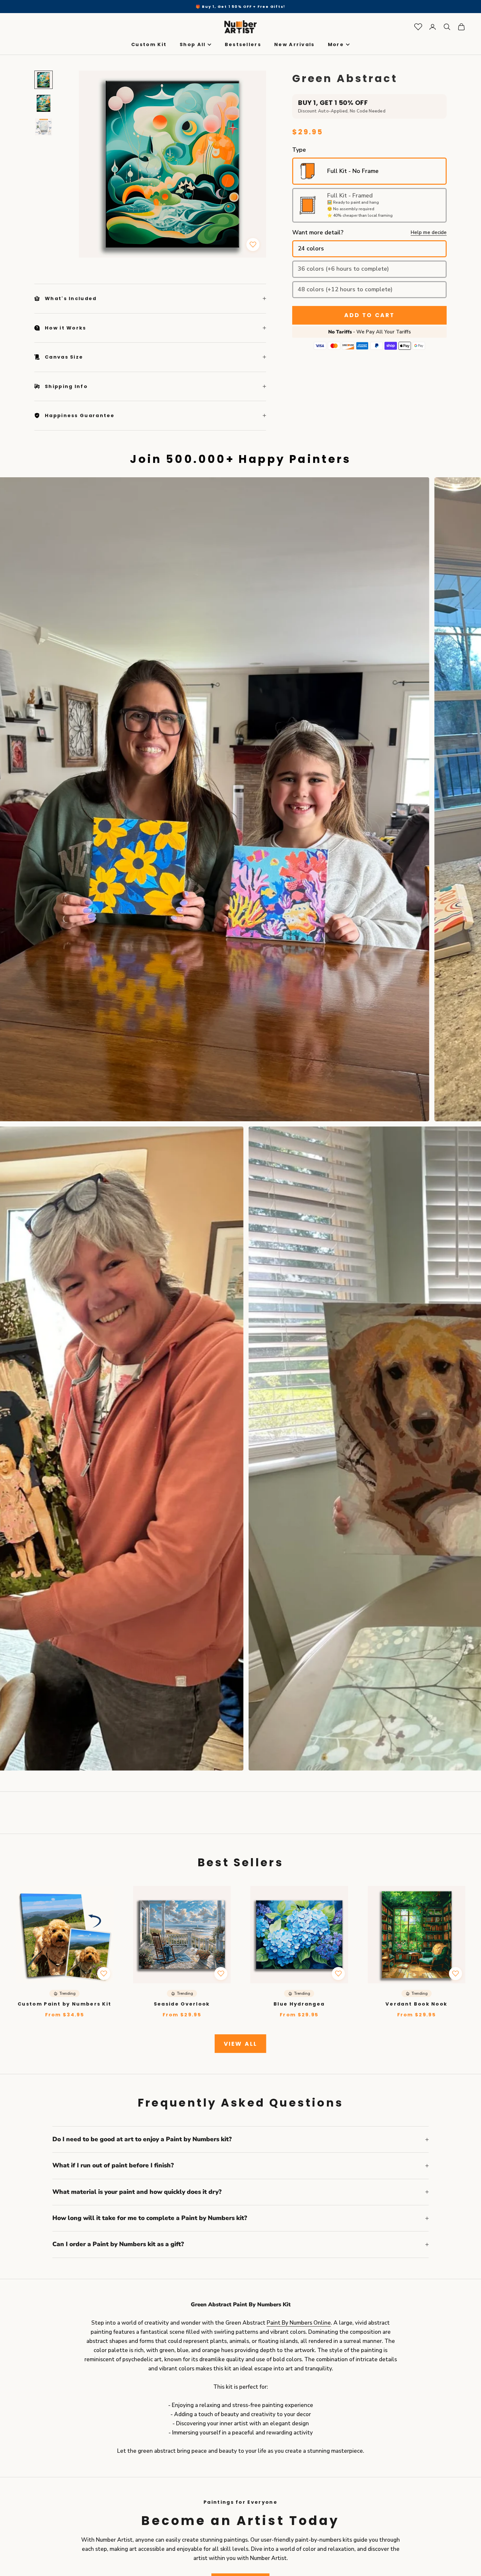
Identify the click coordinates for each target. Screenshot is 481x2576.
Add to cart (369, 315)
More (336, 45)
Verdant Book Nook (416, 2004)
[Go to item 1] (44, 80)
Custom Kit (149, 45)
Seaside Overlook (182, 2004)
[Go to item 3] (44, 127)
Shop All (193, 45)
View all (240, 2044)
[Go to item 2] (44, 103)
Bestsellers (243, 45)
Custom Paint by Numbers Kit (64, 2004)
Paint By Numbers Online (299, 2323)
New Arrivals (294, 45)
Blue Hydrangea (299, 2004)
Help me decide (429, 233)
